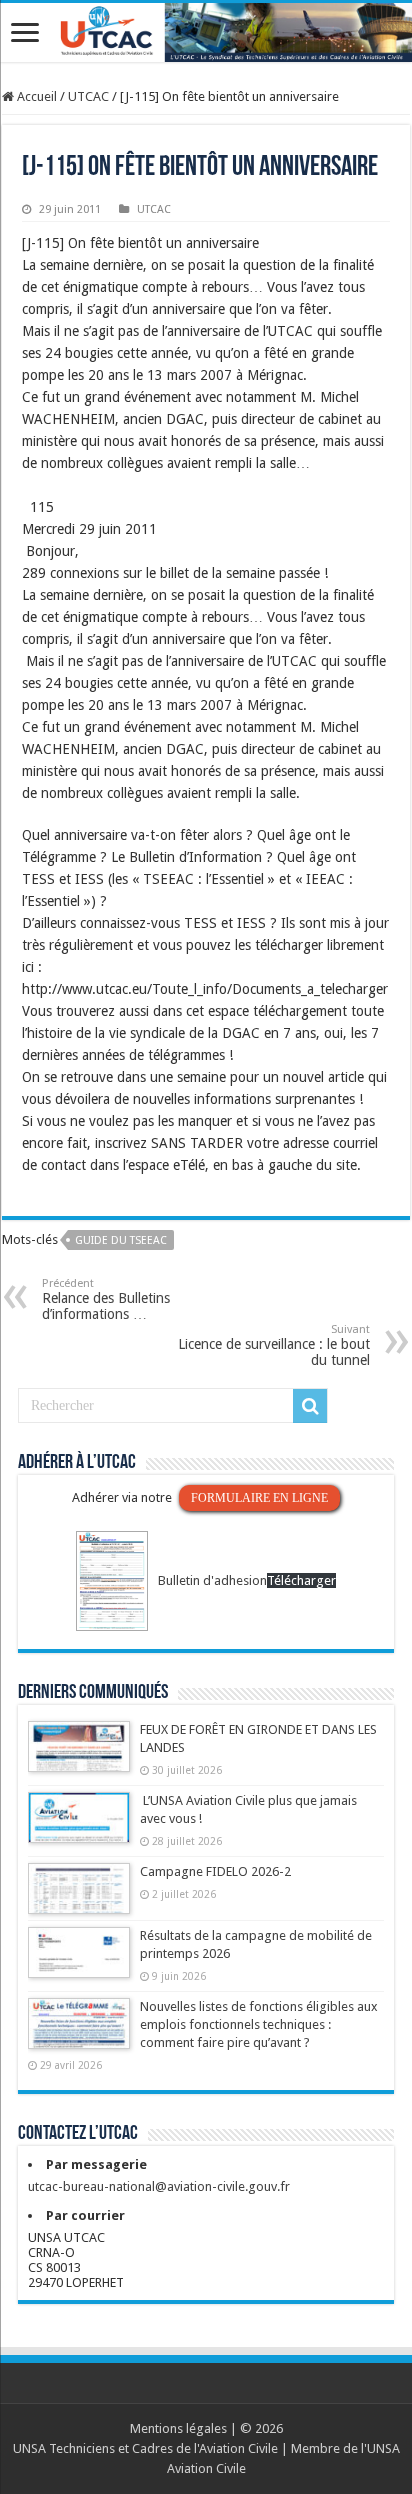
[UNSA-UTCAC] (206, 32)
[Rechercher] (310, 1406)
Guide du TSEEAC (121, 1240)
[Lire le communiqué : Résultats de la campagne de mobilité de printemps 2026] (79, 1962)
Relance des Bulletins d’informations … (106, 1299)
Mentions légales (178, 2428)
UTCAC (88, 96)
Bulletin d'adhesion (212, 1580)
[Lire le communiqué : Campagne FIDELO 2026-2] (79, 1898)
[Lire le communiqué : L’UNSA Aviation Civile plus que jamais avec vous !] (79, 1827)
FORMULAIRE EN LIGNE (259, 1498)
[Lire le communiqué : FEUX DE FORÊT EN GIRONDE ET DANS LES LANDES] (79, 1756)
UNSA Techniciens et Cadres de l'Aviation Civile (145, 2448)
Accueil (35, 96)
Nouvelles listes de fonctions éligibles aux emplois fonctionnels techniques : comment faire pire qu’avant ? (259, 2024)
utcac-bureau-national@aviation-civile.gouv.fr (159, 2186)
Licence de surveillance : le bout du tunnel (274, 1345)
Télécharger (301, 1580)
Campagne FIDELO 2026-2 (215, 1871)
